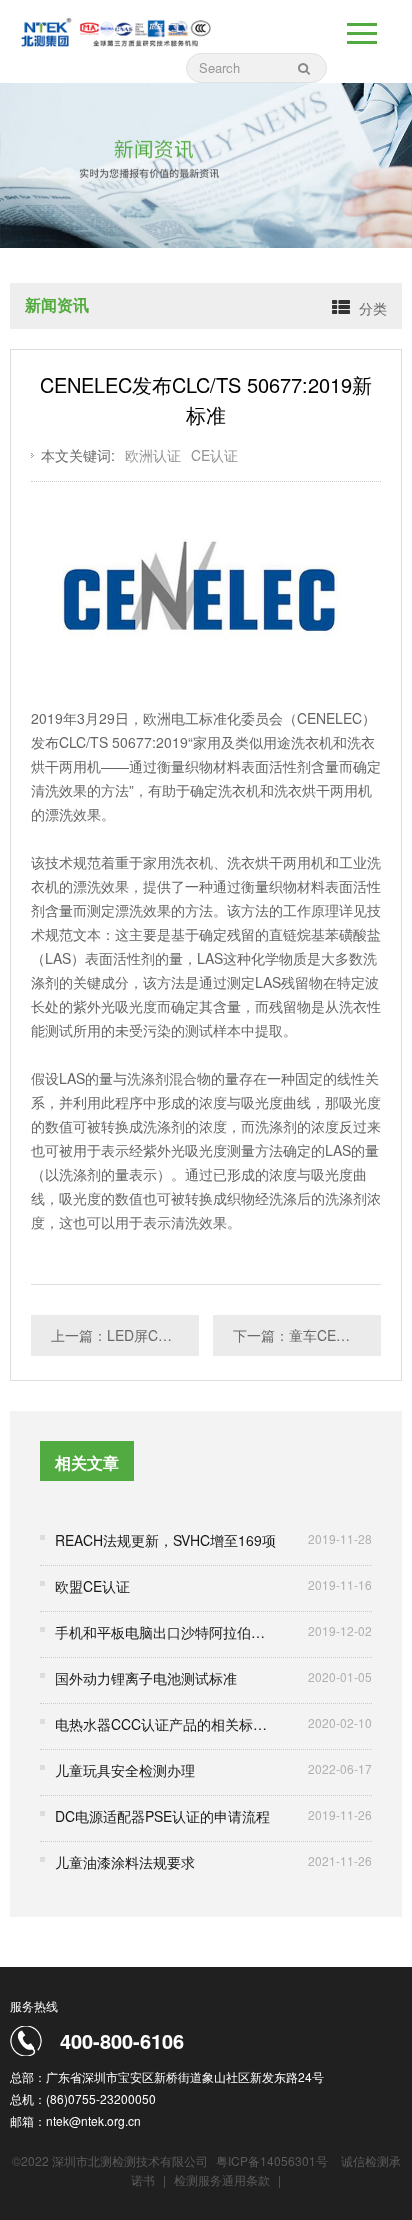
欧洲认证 (153, 455)
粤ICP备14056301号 (272, 2160)
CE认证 (214, 455)
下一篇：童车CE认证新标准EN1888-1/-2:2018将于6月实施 (307, 1335)
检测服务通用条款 (223, 2179)
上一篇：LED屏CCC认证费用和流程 (125, 1335)
